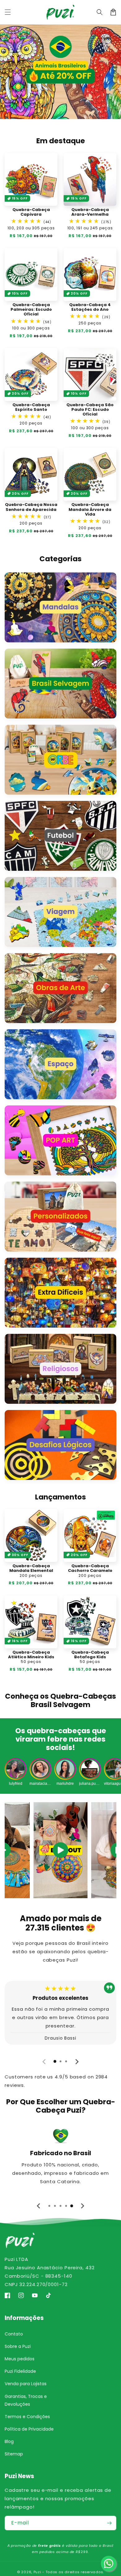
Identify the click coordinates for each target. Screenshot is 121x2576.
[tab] (55, 2061)
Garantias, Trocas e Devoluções (26, 2400)
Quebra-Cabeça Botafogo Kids (90, 1655)
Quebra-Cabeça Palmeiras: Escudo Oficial (31, 310)
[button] (8, 12)
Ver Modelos (60, 72)
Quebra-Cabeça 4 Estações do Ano (90, 307)
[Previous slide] (44, 2062)
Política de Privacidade (29, 2429)
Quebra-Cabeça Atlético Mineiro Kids (31, 1655)
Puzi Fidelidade (20, 2371)
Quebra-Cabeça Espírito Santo (31, 407)
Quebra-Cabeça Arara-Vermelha (90, 212)
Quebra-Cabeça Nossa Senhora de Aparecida (31, 507)
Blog (9, 2441)
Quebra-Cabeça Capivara (31, 212)
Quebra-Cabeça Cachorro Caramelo (90, 1568)
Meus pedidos (20, 2359)
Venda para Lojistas (26, 2384)
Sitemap (14, 2454)
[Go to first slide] (82, 2206)
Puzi (37, 2572)
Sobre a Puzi (18, 2346)
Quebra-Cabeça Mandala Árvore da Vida (90, 509)
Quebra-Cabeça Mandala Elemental (31, 1568)
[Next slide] (77, 2062)
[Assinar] (109, 2523)
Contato (14, 2334)
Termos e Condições (27, 2417)
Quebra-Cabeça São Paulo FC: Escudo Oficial (90, 410)
